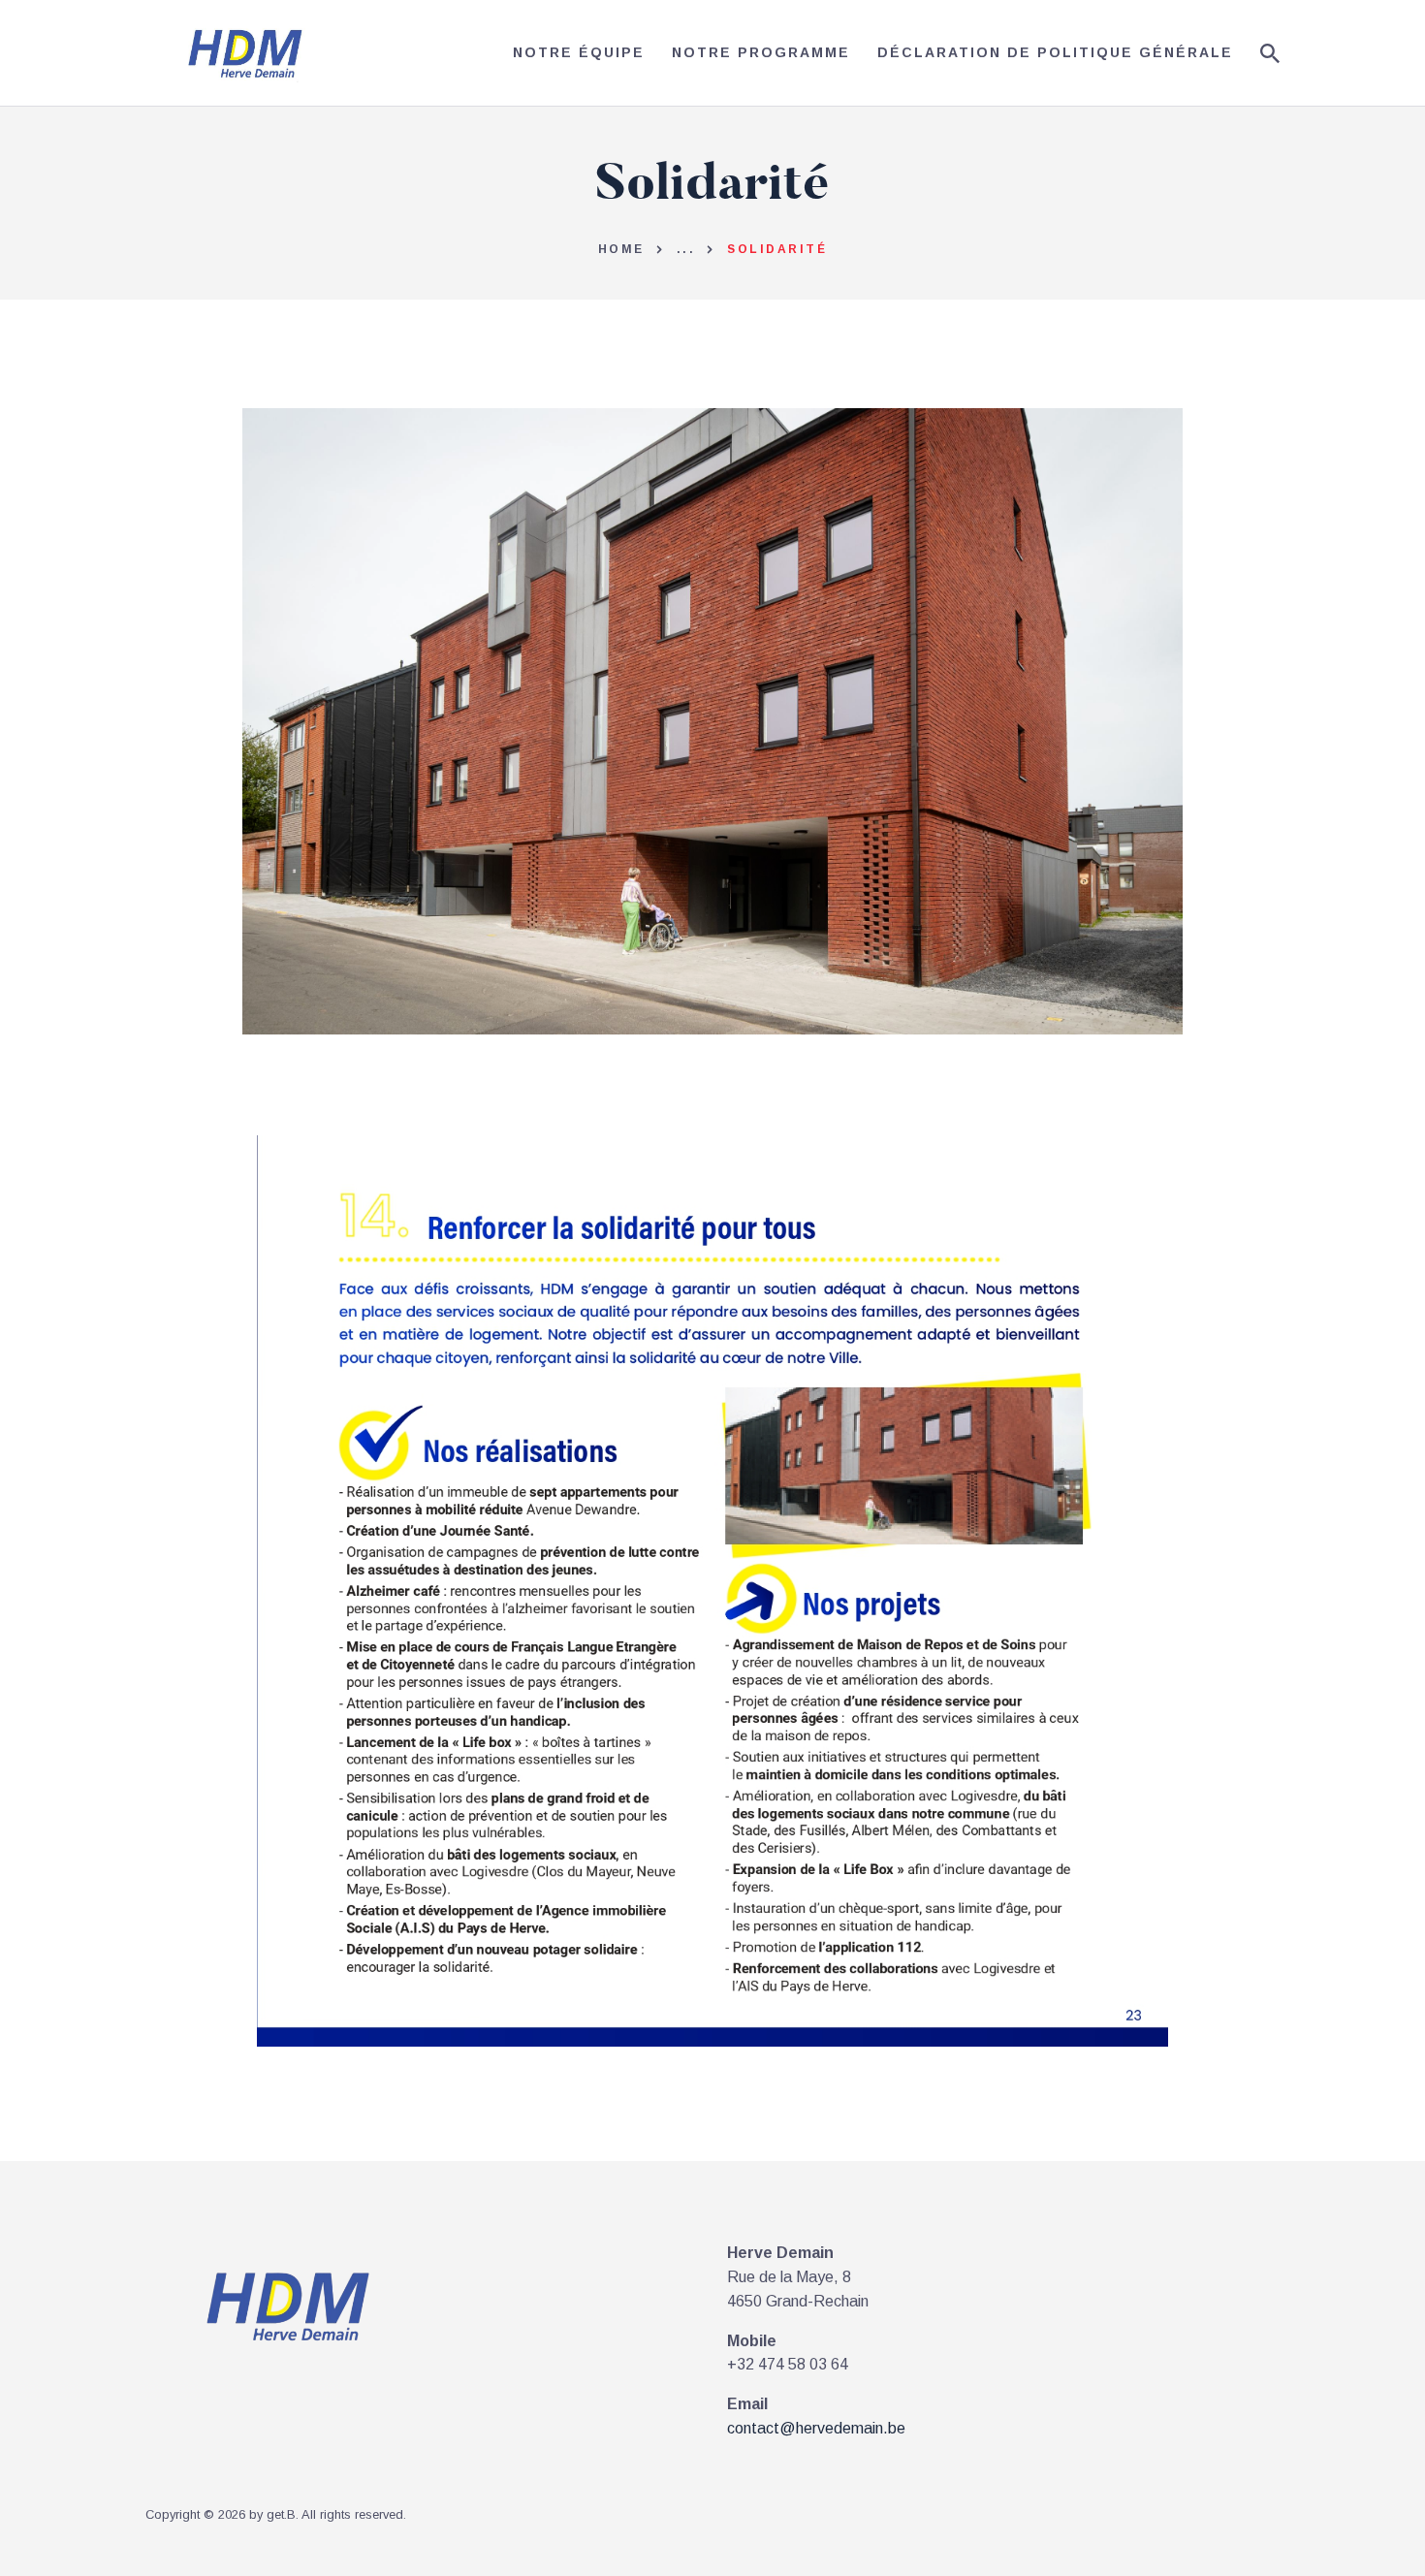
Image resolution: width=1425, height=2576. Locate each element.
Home (621, 249)
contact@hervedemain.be (816, 2428)
